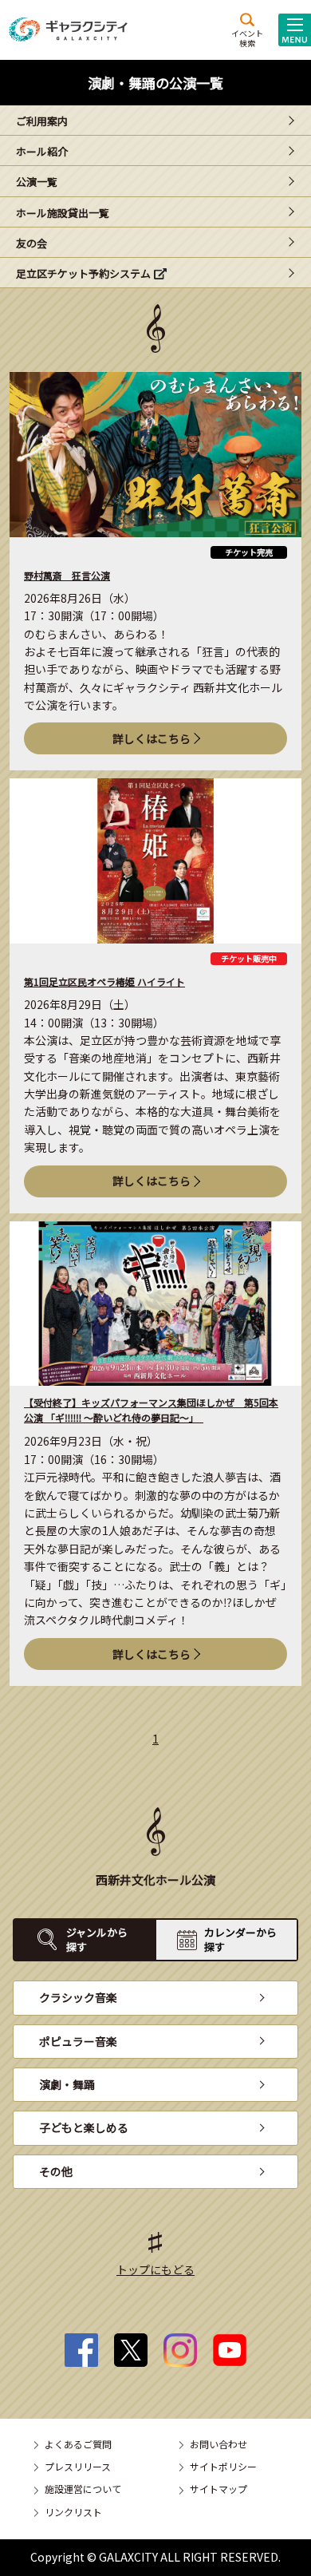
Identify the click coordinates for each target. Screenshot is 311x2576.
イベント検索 (247, 38)
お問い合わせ (218, 2444)
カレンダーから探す (240, 1939)
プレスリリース (78, 2466)
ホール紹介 (42, 151)
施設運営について (83, 2489)
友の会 (31, 243)
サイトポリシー (223, 2466)
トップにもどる (155, 2269)
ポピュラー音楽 (78, 2041)
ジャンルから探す (97, 1939)
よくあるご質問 (78, 2444)
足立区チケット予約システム (83, 273)
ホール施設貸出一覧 (63, 213)
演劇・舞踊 (67, 2084)
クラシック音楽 (78, 1997)
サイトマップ (218, 2489)
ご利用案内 (42, 121)
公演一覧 (37, 182)
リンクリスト (73, 2512)
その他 (56, 2171)
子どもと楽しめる (84, 2127)
